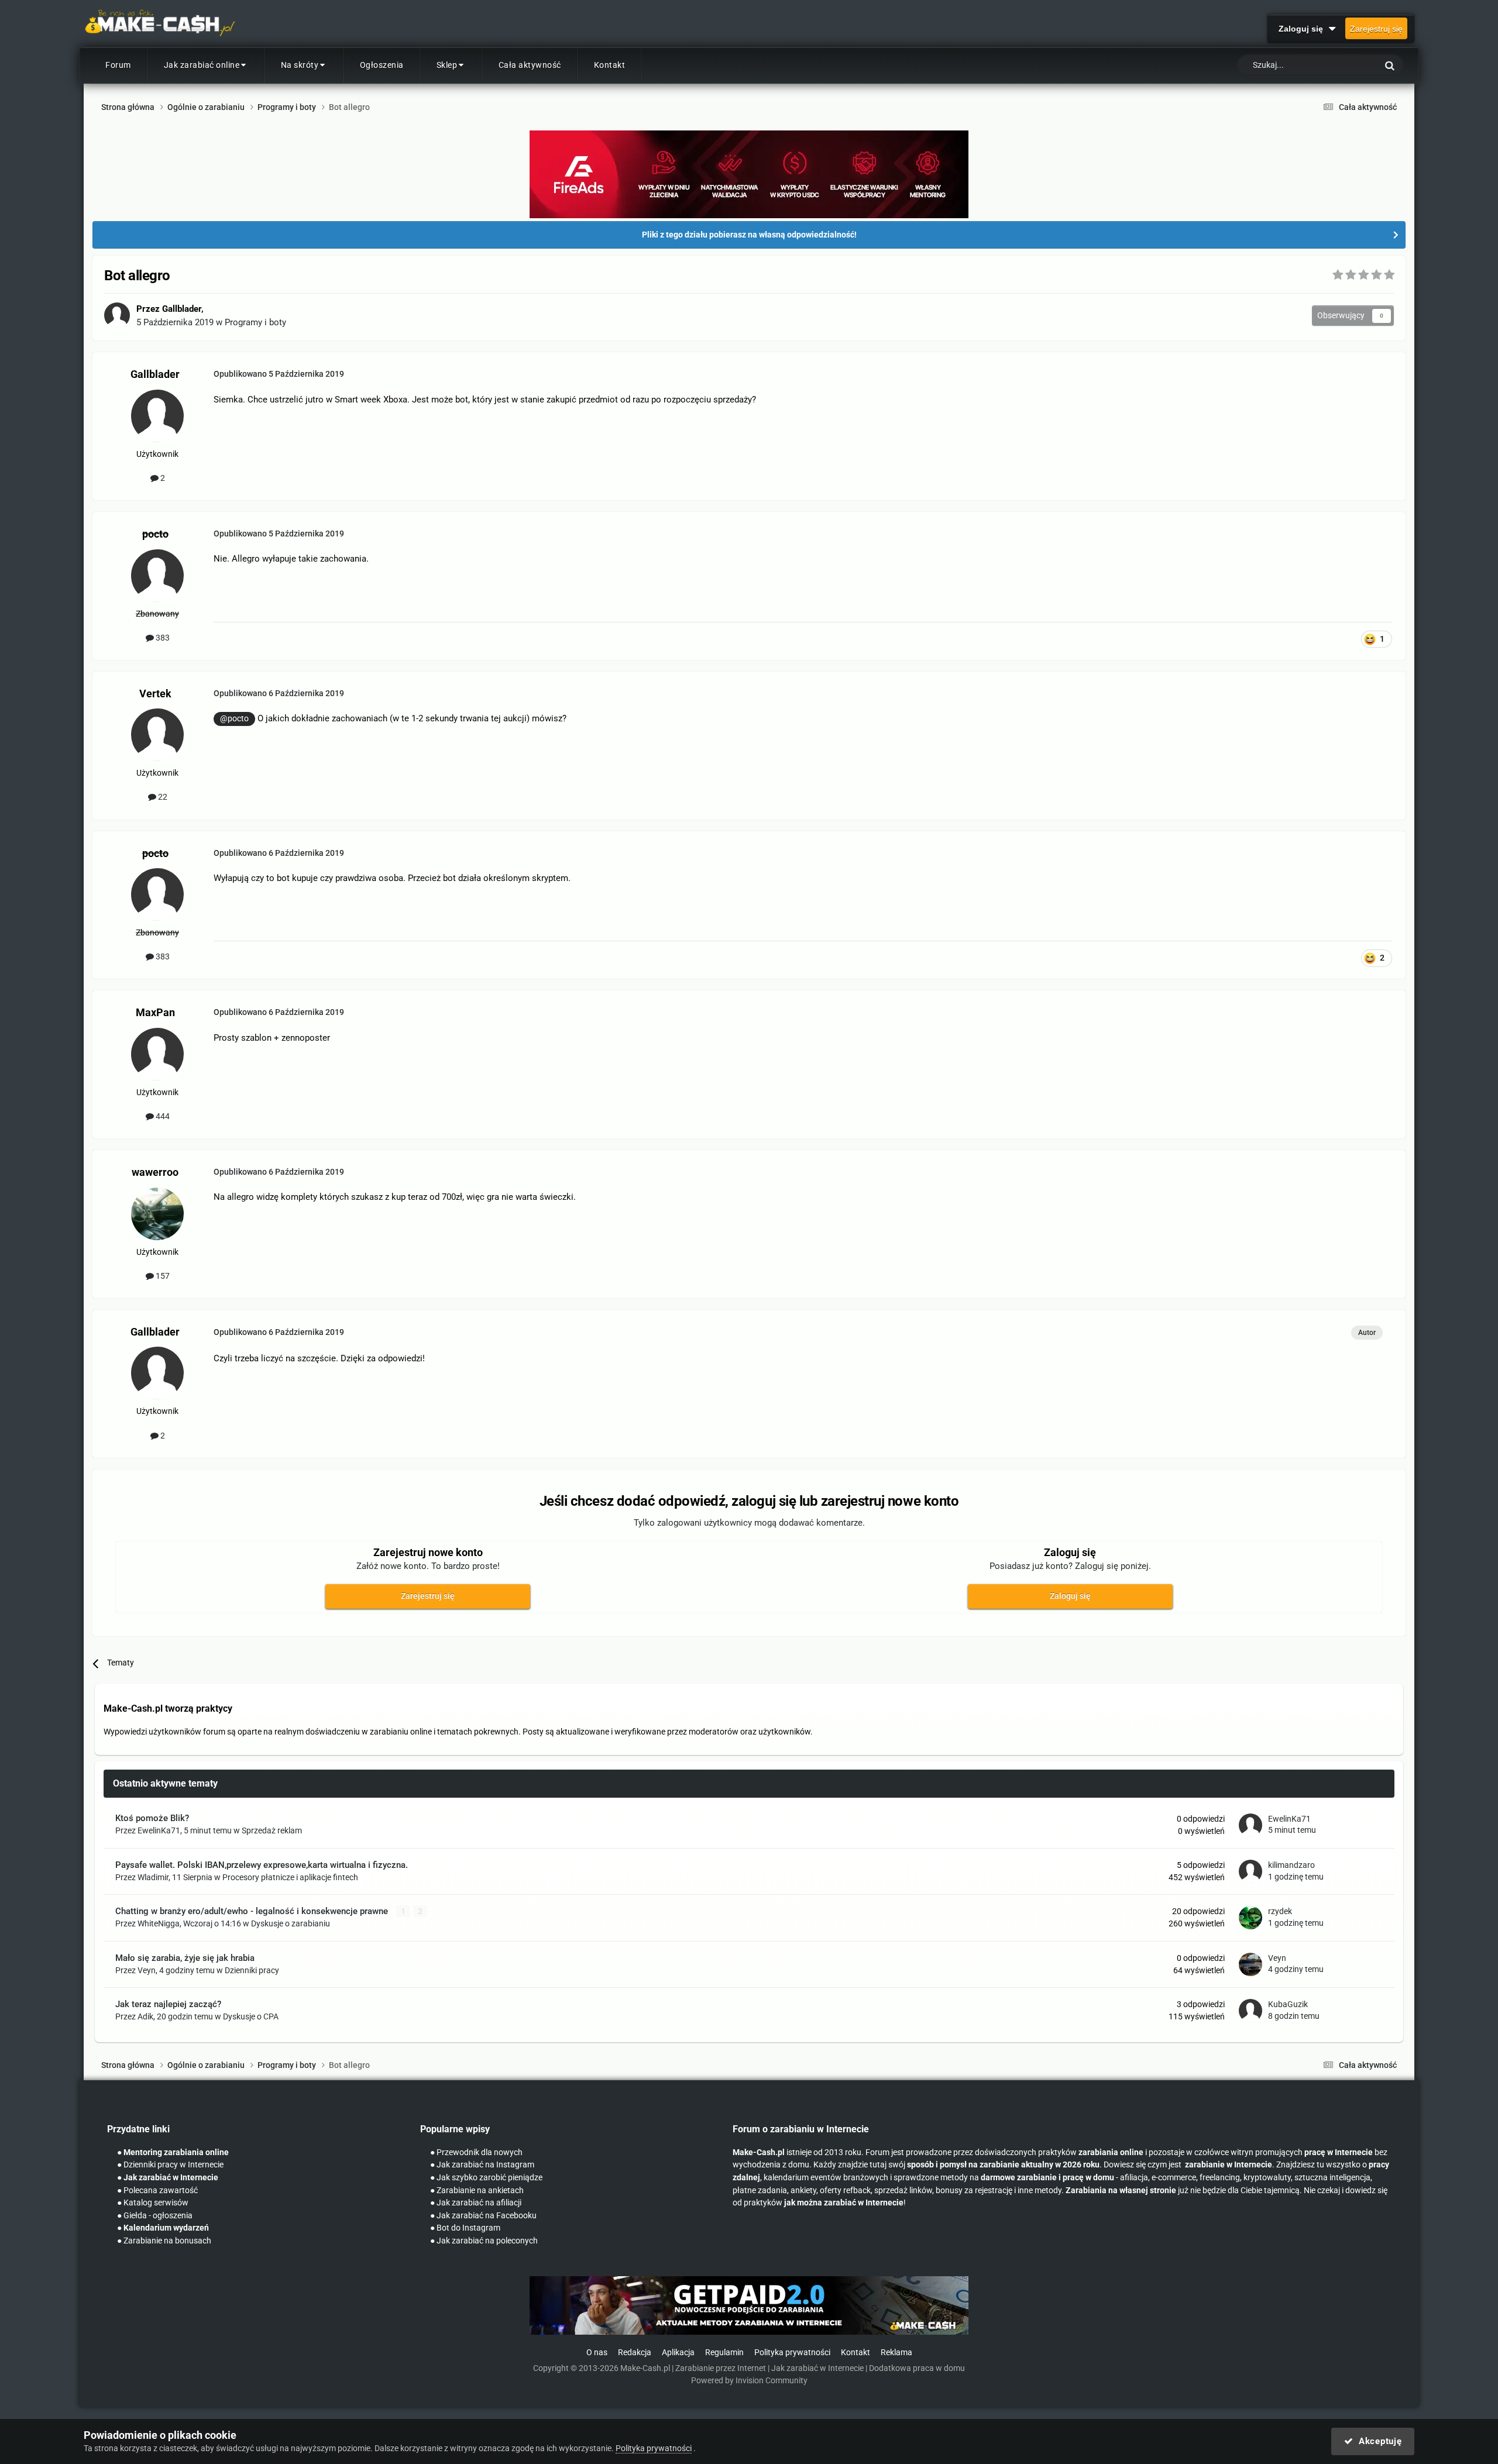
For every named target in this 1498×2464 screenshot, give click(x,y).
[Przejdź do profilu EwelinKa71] (1250, 1825)
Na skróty (300, 65)
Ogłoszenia (382, 65)
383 (162, 638)
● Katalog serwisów (153, 2203)
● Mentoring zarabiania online (173, 2152)
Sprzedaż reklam (272, 1830)
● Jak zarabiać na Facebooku (483, 2216)
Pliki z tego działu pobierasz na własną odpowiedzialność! (749, 235)
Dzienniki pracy (252, 1970)
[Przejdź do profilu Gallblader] (117, 315)
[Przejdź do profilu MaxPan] (157, 1054)
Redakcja (635, 2353)
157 (162, 1276)
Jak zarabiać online (202, 65)
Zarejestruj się (1376, 29)
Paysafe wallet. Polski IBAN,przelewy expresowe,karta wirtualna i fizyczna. (262, 1865)
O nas (597, 2353)
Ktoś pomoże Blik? (152, 1818)
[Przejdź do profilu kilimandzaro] (1250, 1871)
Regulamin (724, 2353)
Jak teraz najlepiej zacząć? (168, 2004)
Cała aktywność (530, 65)
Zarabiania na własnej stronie (1121, 2191)
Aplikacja (678, 2353)
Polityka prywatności (792, 2353)
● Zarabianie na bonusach (164, 2241)
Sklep (447, 65)
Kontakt (610, 65)
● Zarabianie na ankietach (477, 2191)
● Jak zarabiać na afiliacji (476, 2203)
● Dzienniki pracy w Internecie (170, 2165)
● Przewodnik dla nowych (476, 2152)
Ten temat (1344, 66)
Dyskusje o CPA (251, 2016)
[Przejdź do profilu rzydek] (1250, 1918)
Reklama (896, 2353)
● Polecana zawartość (157, 2191)
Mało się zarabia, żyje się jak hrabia (185, 1958)
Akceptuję (1377, 2441)
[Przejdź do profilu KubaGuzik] (1250, 2011)
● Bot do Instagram (465, 2228)
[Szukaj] (1390, 65)
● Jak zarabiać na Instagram (482, 2165)
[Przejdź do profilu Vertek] (157, 735)
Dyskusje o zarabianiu (291, 1923)
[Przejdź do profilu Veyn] (1250, 1964)
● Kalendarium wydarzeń (163, 2228)
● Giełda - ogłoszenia (155, 2216)
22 (162, 797)
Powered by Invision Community (749, 2381)
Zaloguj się (1303, 29)
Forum (118, 65)
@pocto (234, 718)
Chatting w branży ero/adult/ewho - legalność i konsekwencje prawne (253, 1911)
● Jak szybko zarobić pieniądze (486, 2178)
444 (162, 1116)
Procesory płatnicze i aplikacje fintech (290, 1877)
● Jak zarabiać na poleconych (484, 2241)
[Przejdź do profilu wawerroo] (157, 1214)
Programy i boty (255, 322)
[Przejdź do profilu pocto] (157, 576)
